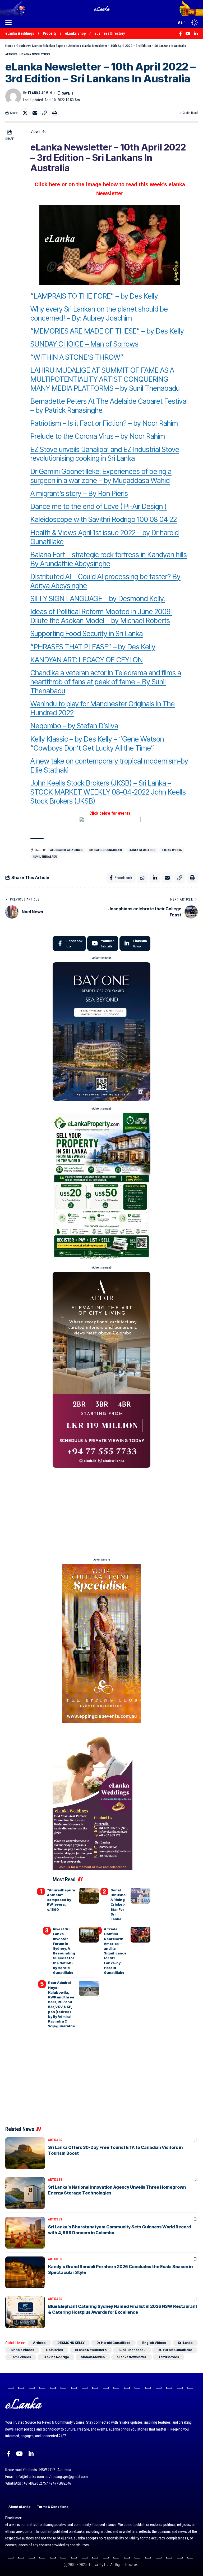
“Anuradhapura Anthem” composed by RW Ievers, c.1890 (61, 1900)
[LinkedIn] (135, 943)
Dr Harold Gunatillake (113, 2343)
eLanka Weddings (20, 33)
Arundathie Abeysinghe (67, 850)
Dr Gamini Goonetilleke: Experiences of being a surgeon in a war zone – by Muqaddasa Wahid (101, 476)
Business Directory (110, 33)
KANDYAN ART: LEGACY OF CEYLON (87, 660)
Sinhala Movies (93, 2357)
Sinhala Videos (22, 2350)
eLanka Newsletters (36, 54)
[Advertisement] (101, 1511)
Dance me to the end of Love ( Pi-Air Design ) (99, 506)
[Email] (35, 113)
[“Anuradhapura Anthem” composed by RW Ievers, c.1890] (89, 1896)
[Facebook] (69, 943)
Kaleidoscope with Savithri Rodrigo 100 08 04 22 (104, 519)
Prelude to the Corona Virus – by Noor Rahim (98, 436)
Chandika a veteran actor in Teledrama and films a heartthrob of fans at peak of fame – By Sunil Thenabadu (106, 682)
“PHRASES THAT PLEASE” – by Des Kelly (93, 647)
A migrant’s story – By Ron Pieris (79, 493)
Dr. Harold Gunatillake (106, 850)
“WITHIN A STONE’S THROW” (77, 357)
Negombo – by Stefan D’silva (74, 726)
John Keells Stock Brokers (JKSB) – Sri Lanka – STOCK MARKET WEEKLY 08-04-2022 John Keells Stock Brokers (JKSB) (108, 792)
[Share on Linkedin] (155, 878)
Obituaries (54, 2350)
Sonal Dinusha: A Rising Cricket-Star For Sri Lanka (119, 1905)
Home (9, 46)
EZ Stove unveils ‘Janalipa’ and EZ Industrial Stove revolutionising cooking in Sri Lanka (105, 454)
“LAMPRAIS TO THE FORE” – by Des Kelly (94, 296)
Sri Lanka (185, 2343)
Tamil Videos (21, 2357)
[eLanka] (102, 8)
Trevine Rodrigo (56, 2357)
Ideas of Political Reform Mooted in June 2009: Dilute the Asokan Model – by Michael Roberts (101, 616)
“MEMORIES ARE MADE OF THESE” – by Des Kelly (107, 331)
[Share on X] (25, 113)
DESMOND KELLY (71, 2343)
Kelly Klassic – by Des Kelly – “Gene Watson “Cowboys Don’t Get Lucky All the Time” (97, 744)
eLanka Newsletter (142, 850)
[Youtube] (103, 943)
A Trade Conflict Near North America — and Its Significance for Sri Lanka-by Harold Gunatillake (115, 1951)
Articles (73, 46)
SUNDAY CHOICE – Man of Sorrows (84, 344)
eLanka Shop (75, 33)
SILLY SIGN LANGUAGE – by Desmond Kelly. (98, 599)
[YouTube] (19, 2454)
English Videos (154, 2343)
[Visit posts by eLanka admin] (13, 96)
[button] (10, 23)
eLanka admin (40, 93)
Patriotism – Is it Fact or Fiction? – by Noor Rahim (104, 423)
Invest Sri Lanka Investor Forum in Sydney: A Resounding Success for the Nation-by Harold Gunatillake (64, 1951)
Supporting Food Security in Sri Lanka (87, 634)
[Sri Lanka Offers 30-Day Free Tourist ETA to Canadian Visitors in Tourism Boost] (25, 2153)
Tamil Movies (169, 2357)
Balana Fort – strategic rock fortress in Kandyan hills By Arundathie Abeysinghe (109, 559)
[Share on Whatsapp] (142, 878)
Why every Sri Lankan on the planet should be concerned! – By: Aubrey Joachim (99, 314)
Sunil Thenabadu (45, 857)
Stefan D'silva (172, 850)
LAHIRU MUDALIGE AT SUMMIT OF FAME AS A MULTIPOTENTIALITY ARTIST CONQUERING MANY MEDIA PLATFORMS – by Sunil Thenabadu (105, 379)
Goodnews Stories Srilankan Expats (41, 46)
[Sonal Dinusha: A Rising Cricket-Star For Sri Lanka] (140, 1896)
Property (50, 33)
